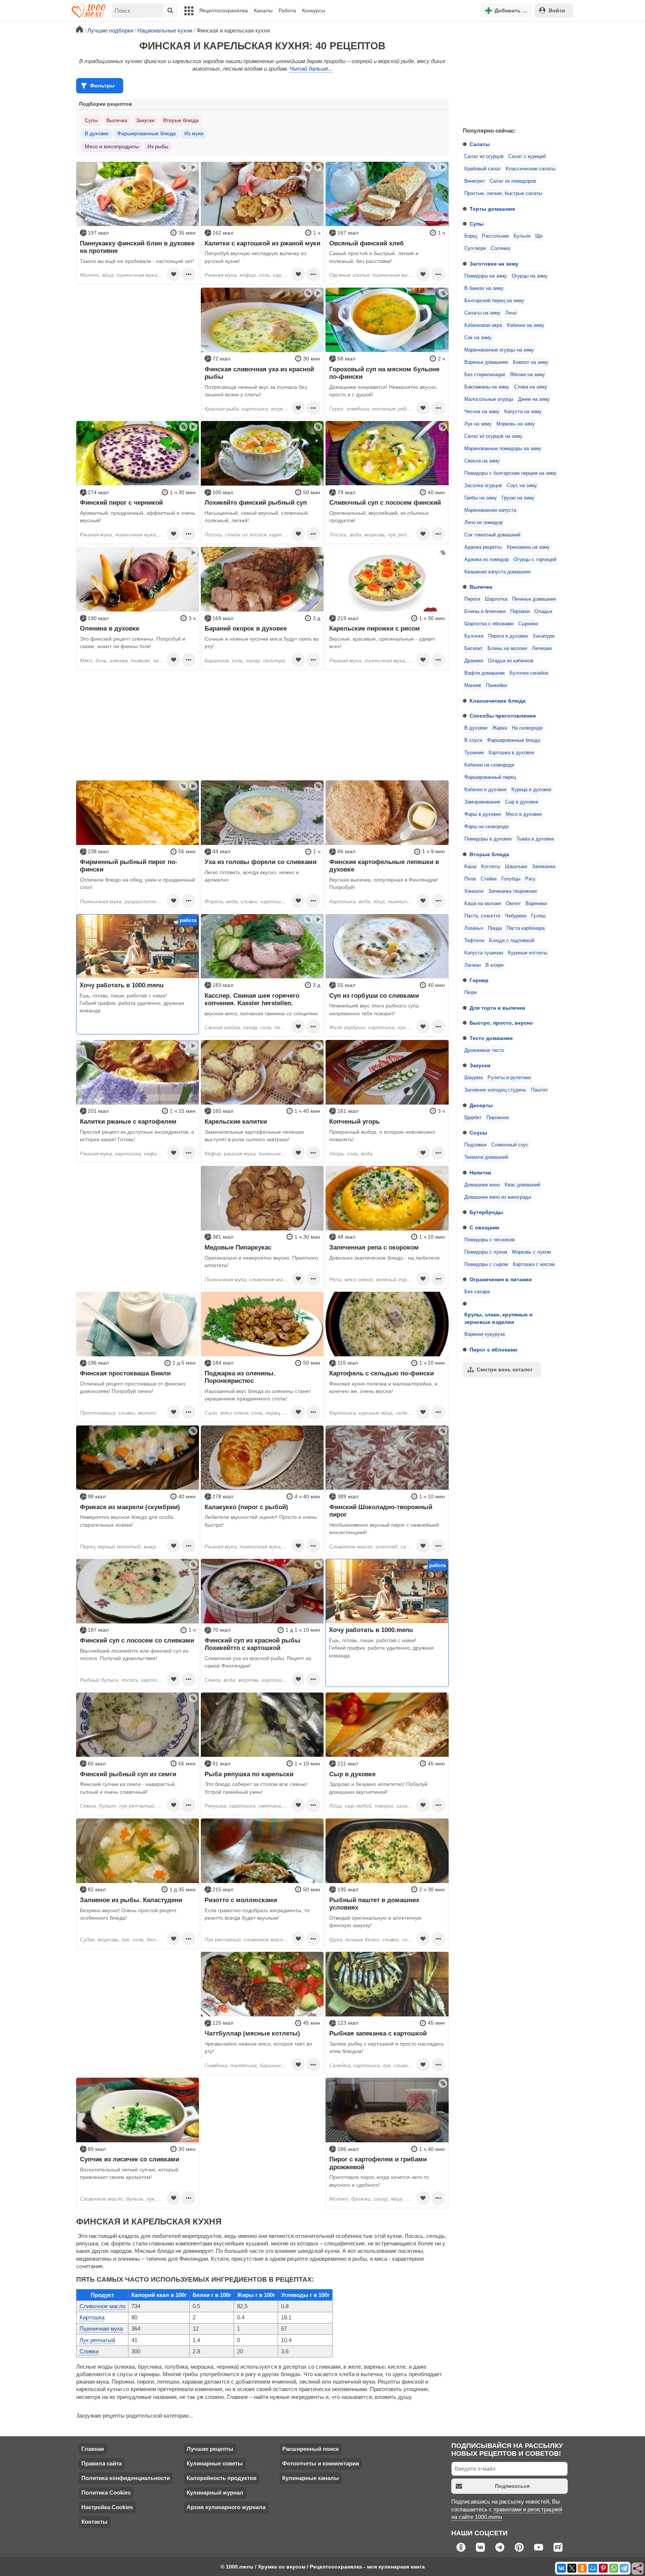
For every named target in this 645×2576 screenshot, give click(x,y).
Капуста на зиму (523, 412)
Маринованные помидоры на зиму (503, 449)
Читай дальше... (311, 69)
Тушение (474, 753)
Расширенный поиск (311, 2449)
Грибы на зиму (481, 498)
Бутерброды (486, 1212)
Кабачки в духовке (485, 790)
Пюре (470, 993)
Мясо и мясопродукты (112, 146)
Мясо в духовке (524, 814)
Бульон (522, 236)
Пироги (472, 599)
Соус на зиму (522, 486)
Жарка (500, 728)
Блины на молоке (507, 648)
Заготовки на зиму (494, 264)
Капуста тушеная (484, 953)
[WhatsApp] (614, 2568)
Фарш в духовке (483, 814)
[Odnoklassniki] (582, 2568)
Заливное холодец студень (495, 1090)
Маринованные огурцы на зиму (499, 350)
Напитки (480, 1173)
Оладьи (543, 612)
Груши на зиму (518, 498)
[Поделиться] (638, 2569)
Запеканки (543, 867)
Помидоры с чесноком (490, 1240)
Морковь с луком (532, 1252)
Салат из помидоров (513, 181)
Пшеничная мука (101, 2329)
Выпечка (481, 587)
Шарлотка (496, 599)
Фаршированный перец (490, 777)
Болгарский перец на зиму (494, 301)
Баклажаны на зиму (487, 387)
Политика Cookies (106, 2493)
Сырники (528, 624)
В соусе (473, 740)
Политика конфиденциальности (126, 2478)
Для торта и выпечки (497, 1008)
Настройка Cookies (107, 2507)
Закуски (480, 1065)
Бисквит (473, 648)
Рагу (530, 879)
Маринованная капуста (490, 510)
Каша (470, 867)
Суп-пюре (475, 248)
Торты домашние (492, 209)
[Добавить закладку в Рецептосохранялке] (174, 274)
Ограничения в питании (501, 1279)
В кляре (495, 965)
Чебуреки (516, 916)
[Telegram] (624, 2568)
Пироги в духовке (508, 636)
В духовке (476, 728)
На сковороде (527, 728)
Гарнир (479, 980)
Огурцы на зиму (530, 276)
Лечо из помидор (484, 523)
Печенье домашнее (534, 599)
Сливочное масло (102, 2306)
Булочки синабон (529, 673)
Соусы (478, 1133)
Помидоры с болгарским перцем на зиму (510, 473)
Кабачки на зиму (526, 325)
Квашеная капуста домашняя (497, 572)
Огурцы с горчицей (535, 560)
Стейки (489, 879)
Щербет (473, 1118)
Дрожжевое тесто (484, 1050)
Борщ (471, 236)
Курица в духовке (531, 790)
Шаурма (473, 1078)
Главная (93, 2449)
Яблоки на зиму (527, 375)
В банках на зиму (484, 288)
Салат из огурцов (484, 157)
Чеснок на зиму (482, 412)
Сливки (89, 2351)
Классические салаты (531, 169)
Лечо (511, 313)
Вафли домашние (484, 673)
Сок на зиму (478, 338)
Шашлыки (516, 867)
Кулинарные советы (215, 2463)
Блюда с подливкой (512, 941)
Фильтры (102, 86)
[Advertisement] (513, 72)
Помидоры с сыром (486, 1264)
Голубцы (511, 879)
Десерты (481, 1105)
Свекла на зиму (482, 461)
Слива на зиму (531, 387)
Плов (470, 879)
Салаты (480, 144)
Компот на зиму (531, 362)
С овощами (484, 1227)
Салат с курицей (527, 157)
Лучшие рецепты (210, 2449)
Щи (539, 236)
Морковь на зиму (516, 424)
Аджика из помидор (487, 560)
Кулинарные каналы (311, 2478)
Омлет (513, 904)
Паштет (540, 1090)
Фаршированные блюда (514, 740)
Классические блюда (498, 701)
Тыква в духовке (535, 839)
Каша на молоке (483, 904)
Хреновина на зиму (528, 547)
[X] (572, 2568)
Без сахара (477, 1292)
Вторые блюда (489, 854)
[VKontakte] (561, 2568)
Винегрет (475, 181)
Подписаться (512, 2486)
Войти (557, 10)
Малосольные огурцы (489, 399)
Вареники (536, 904)
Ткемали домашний (486, 1157)
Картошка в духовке (511, 753)
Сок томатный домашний (492, 535)
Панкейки (496, 685)
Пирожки (520, 612)
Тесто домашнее (491, 1038)
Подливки (475, 1145)
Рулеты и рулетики (509, 1078)
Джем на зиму (534, 399)
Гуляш (538, 916)
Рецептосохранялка (224, 10)
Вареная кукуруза (484, 1334)
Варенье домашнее (486, 362)
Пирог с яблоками (493, 1350)
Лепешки (542, 648)
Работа (287, 10)
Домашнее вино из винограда (498, 1197)
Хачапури (543, 636)
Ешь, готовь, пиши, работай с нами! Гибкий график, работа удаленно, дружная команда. (132, 1003)
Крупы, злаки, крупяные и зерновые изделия (498, 1318)
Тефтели (474, 941)
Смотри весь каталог (505, 1369)
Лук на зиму (478, 424)
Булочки (474, 636)
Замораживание (482, 802)
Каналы (263, 10)
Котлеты (491, 867)
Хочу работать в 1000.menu (121, 985)
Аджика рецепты (483, 547)
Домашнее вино (482, 1185)
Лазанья (474, 928)
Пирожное (498, 1118)
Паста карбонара (526, 928)
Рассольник (495, 236)
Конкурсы (314, 10)
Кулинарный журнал (215, 2493)
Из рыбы (158, 146)
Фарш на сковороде (487, 827)
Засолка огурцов (483, 486)
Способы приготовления (503, 716)
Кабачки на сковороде (489, 765)
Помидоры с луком (486, 1252)
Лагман (473, 965)
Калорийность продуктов (222, 2478)
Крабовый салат (483, 169)
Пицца (495, 928)
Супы (477, 224)
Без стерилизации (485, 375)
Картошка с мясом (534, 1264)
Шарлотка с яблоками (489, 624)
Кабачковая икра (483, 325)
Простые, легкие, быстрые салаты (503, 193)
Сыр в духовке (522, 802)
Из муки (194, 133)
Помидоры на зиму (486, 276)
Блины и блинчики (485, 612)
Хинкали (474, 891)
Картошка (92, 2317)
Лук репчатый (97, 2340)
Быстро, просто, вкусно (501, 1023)
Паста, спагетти (482, 916)
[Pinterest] (603, 2568)
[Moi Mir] (593, 2568)
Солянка (500, 248)
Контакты (94, 2522)
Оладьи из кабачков (511, 661)
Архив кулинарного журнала (226, 2507)
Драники (474, 661)
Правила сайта (102, 2463)
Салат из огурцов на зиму (493, 436)
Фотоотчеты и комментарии (321, 2463)
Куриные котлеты (528, 953)
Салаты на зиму (482, 313)
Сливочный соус (510, 1145)
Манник (473, 685)
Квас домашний (522, 1185)
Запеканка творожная (512, 891)
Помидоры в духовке (488, 839)
